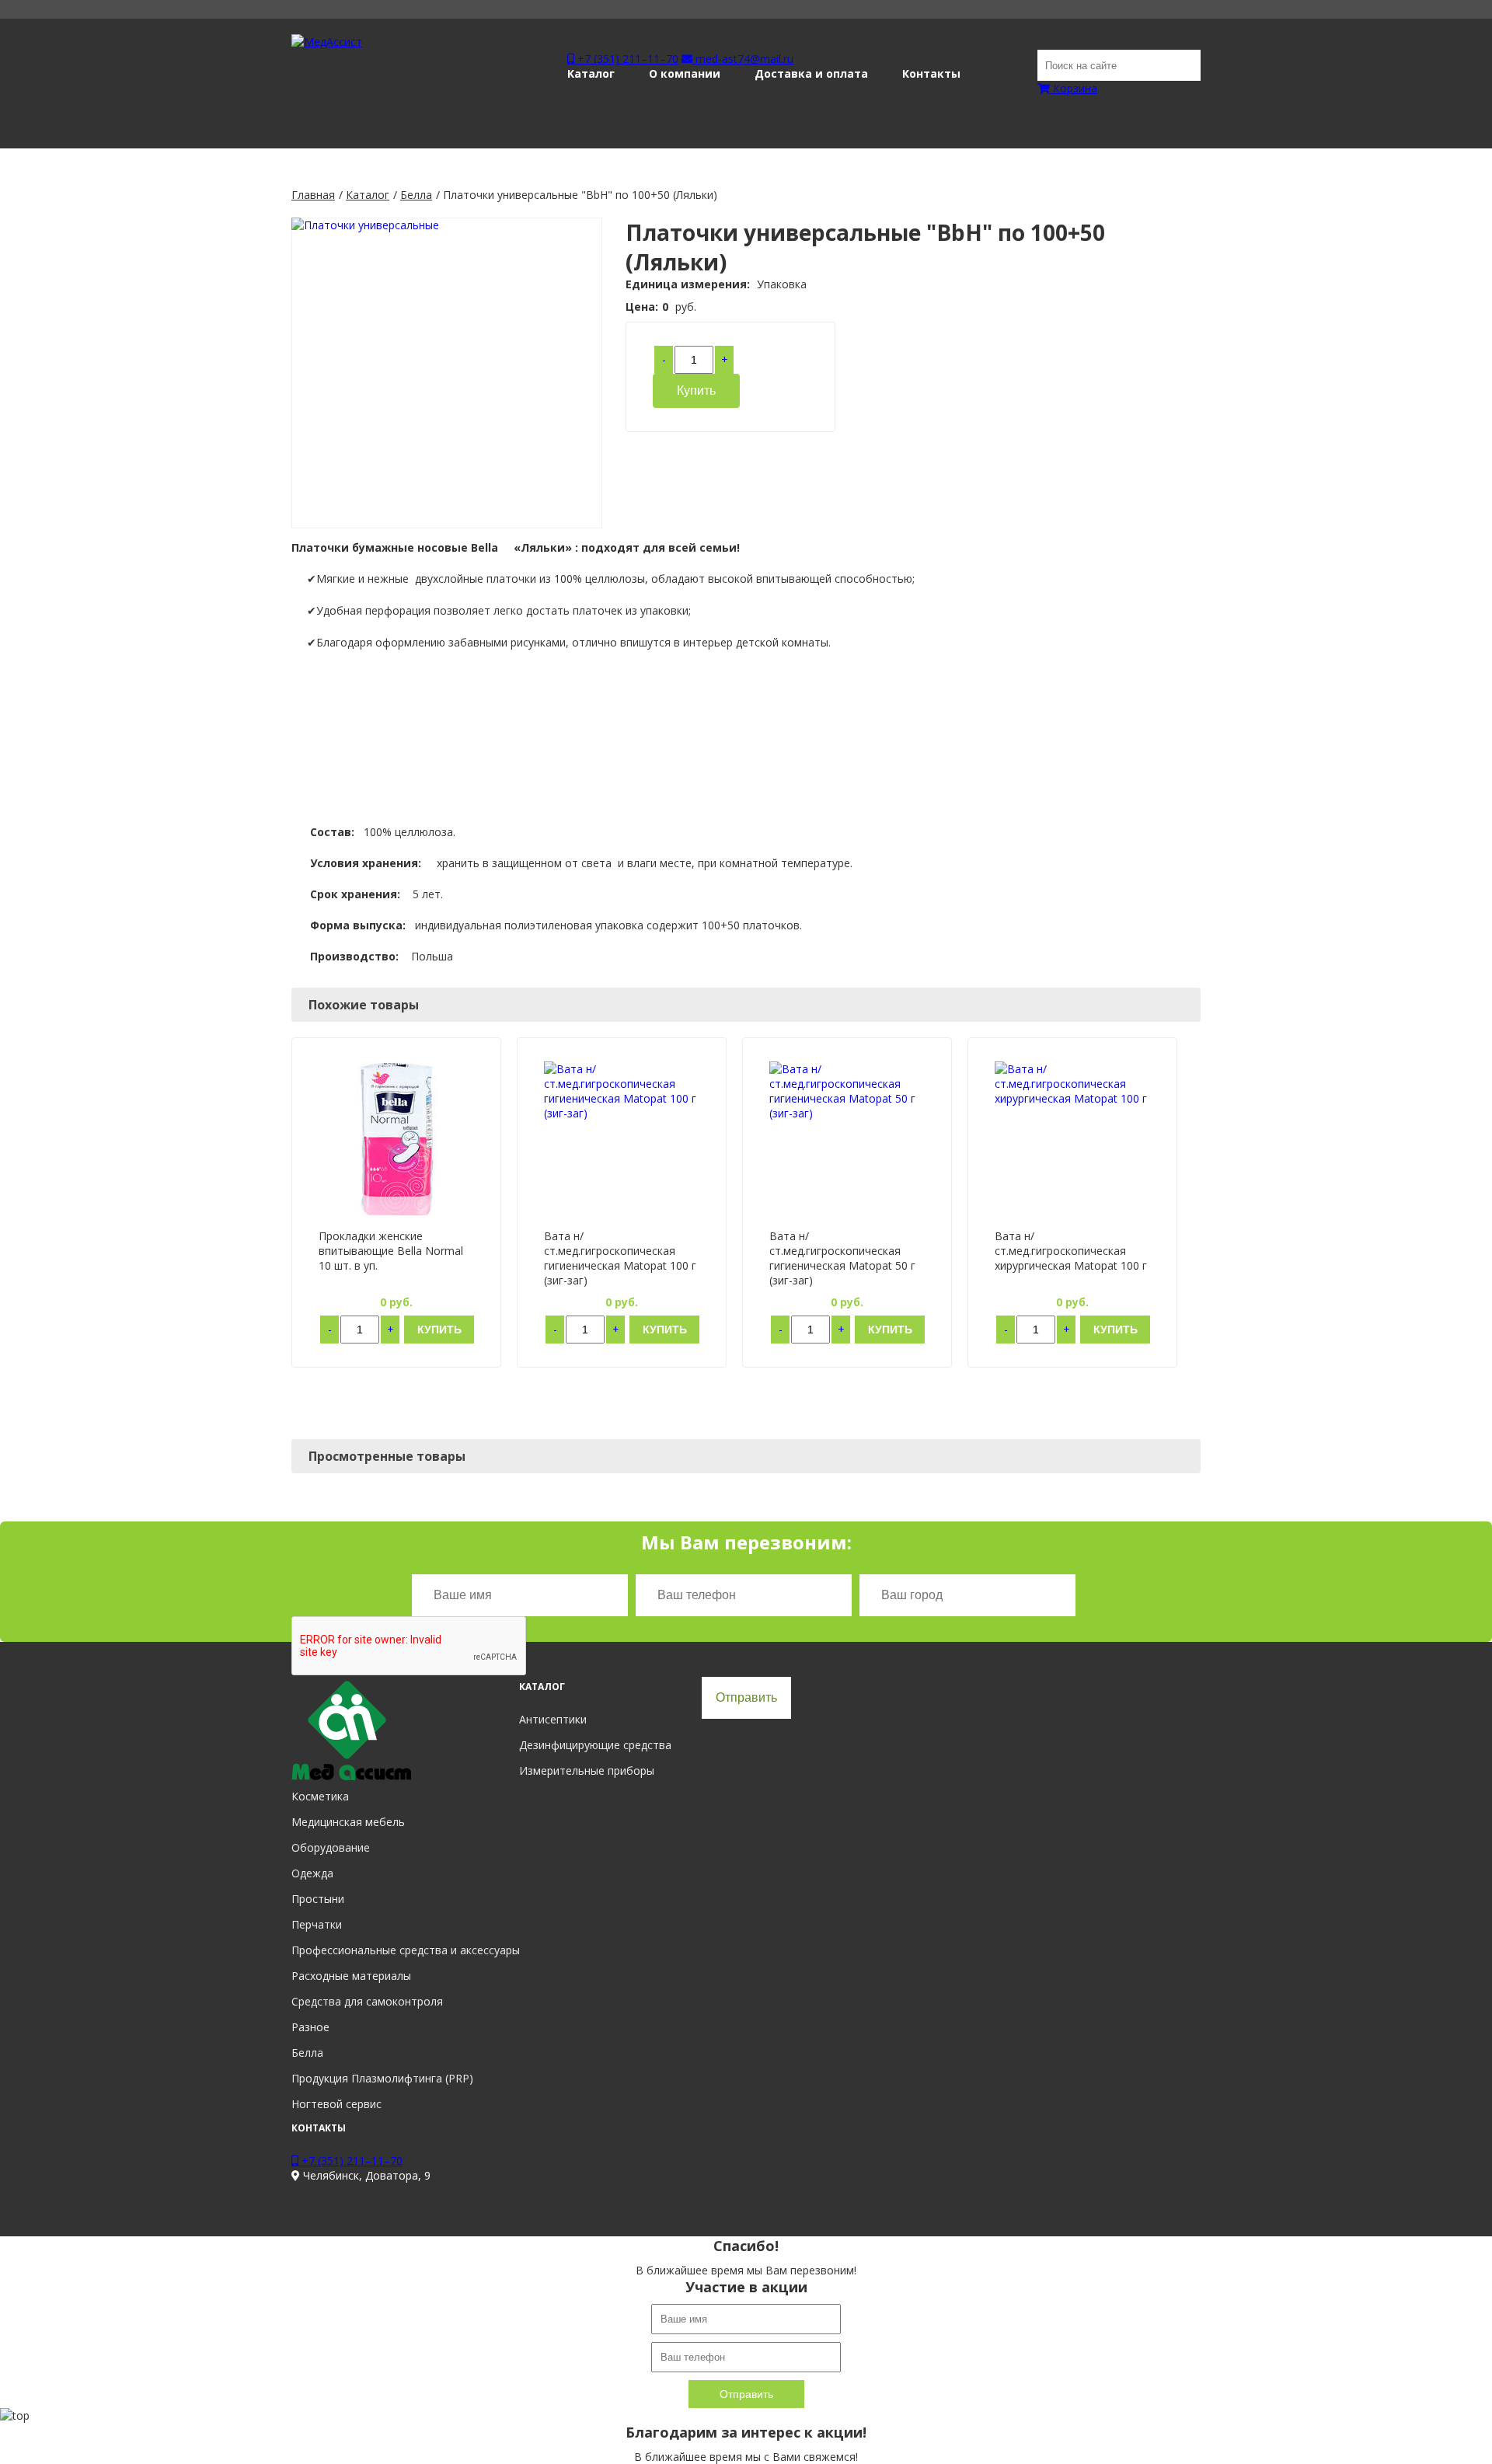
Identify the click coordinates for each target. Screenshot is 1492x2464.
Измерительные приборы (587, 1770)
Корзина (1074, 88)
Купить (696, 390)
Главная (313, 195)
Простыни (318, 1899)
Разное (310, 2027)
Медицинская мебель (348, 1822)
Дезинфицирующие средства (595, 1745)
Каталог (591, 73)
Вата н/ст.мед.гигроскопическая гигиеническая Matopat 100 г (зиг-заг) (620, 1258)
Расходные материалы (351, 1976)
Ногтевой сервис (336, 2104)
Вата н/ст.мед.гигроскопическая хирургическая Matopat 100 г (1071, 1251)
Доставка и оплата (811, 73)
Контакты (931, 73)
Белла (416, 195)
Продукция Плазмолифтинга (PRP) (382, 2078)
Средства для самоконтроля (367, 2001)
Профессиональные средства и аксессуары (406, 1950)
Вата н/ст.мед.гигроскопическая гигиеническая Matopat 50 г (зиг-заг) (842, 1258)
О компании (685, 73)
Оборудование (331, 1847)
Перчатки (317, 1924)
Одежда (312, 1873)
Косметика (320, 1796)
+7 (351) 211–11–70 (626, 59)
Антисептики (553, 1719)
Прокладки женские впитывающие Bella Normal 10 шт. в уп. (391, 1251)
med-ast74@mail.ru (743, 59)
